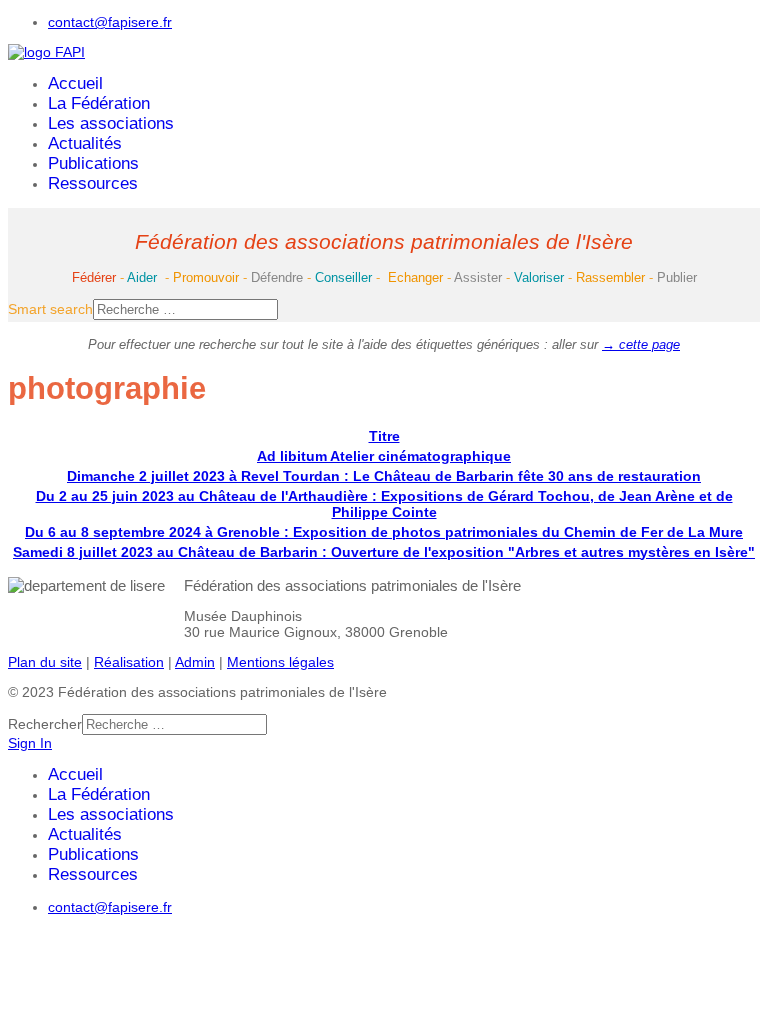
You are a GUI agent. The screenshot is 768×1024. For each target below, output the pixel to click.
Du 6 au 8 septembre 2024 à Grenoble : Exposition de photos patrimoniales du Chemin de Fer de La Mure (384, 532)
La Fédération (99, 103)
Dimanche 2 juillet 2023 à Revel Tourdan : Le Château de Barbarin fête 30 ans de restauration (384, 476)
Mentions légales (280, 662)
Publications (93, 163)
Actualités (85, 143)
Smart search (50, 309)
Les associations (111, 123)
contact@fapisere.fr (110, 22)
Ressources (93, 183)
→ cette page (641, 344)
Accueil (75, 83)
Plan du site (45, 662)
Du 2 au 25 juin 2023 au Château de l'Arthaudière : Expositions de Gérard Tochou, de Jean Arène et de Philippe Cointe (384, 504)
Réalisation (129, 662)
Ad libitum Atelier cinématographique (384, 456)
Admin (195, 662)
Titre (384, 436)
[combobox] (185, 309)
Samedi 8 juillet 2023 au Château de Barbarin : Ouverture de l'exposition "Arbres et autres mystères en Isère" (384, 552)
